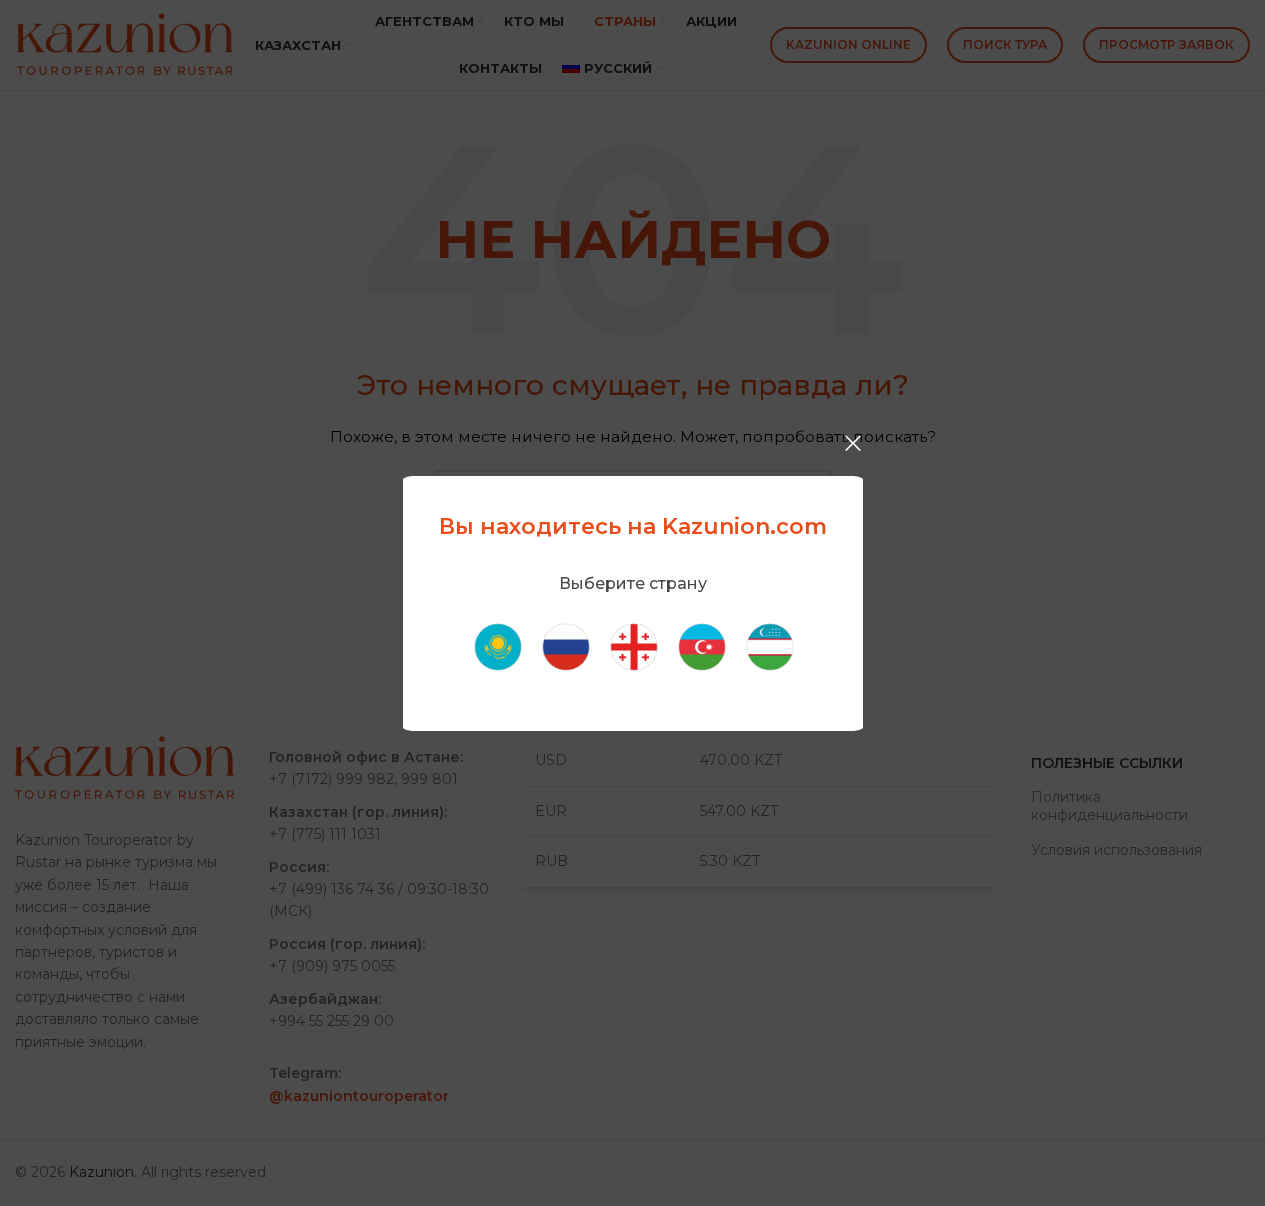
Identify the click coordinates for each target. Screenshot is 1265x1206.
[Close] (853, 443)
